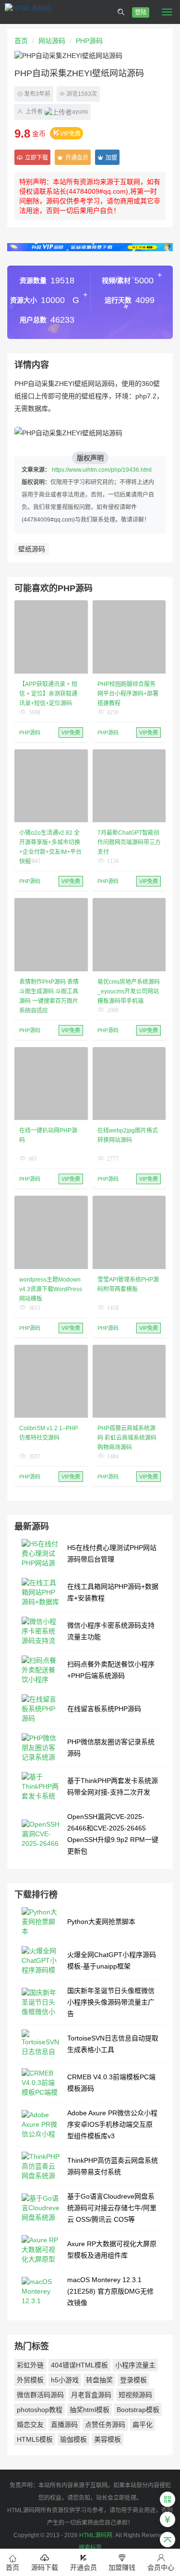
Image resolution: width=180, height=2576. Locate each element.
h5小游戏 (65, 2380)
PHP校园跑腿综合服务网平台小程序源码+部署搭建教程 (128, 694)
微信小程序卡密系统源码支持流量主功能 (111, 1631)
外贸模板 (30, 2380)
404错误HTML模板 (79, 2365)
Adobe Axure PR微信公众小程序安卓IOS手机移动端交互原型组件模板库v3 (112, 2124)
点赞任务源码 (105, 2424)
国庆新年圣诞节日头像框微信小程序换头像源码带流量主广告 (111, 2002)
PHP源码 (89, 41)
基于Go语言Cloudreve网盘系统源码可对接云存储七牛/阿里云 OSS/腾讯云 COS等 (112, 2208)
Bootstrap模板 (138, 2410)
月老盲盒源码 (91, 2395)
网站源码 (52, 41)
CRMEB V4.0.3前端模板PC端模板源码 (111, 2083)
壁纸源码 (32, 549)
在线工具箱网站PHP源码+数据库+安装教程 (113, 1592)
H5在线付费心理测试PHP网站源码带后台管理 (112, 1553)
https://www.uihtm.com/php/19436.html (102, 470)
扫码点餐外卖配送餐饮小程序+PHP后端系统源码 (111, 1670)
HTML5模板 (35, 2439)
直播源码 (64, 2424)
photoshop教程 (40, 2410)
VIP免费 (70, 134)
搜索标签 (90, 2548)
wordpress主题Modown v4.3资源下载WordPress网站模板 (51, 1289)
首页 (21, 41)
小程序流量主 (135, 2365)
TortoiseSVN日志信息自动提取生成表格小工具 (113, 2044)
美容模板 (108, 2439)
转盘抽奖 (99, 2380)
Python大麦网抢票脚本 (101, 1922)
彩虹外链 (30, 2365)
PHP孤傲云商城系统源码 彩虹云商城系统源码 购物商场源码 (127, 1438)
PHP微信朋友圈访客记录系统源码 (111, 1748)
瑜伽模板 (73, 2439)
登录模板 (133, 2380)
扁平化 (143, 2424)
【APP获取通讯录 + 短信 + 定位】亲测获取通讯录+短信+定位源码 (48, 694)
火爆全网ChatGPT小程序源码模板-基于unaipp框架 (112, 1960)
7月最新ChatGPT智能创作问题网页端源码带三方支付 (129, 842)
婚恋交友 (30, 2424)
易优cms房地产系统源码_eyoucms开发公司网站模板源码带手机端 (129, 991)
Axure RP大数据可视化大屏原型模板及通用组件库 (112, 2250)
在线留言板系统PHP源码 (104, 1709)
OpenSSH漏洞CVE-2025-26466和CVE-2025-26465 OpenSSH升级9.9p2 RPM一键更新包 (113, 1834)
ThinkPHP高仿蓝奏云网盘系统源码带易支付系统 (113, 2166)
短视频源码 (135, 2395)
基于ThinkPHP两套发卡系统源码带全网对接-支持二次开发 (113, 1786)
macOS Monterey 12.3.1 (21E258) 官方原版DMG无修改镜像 (110, 2291)
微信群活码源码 (40, 2395)
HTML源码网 (96, 2535)
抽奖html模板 (90, 2410)
